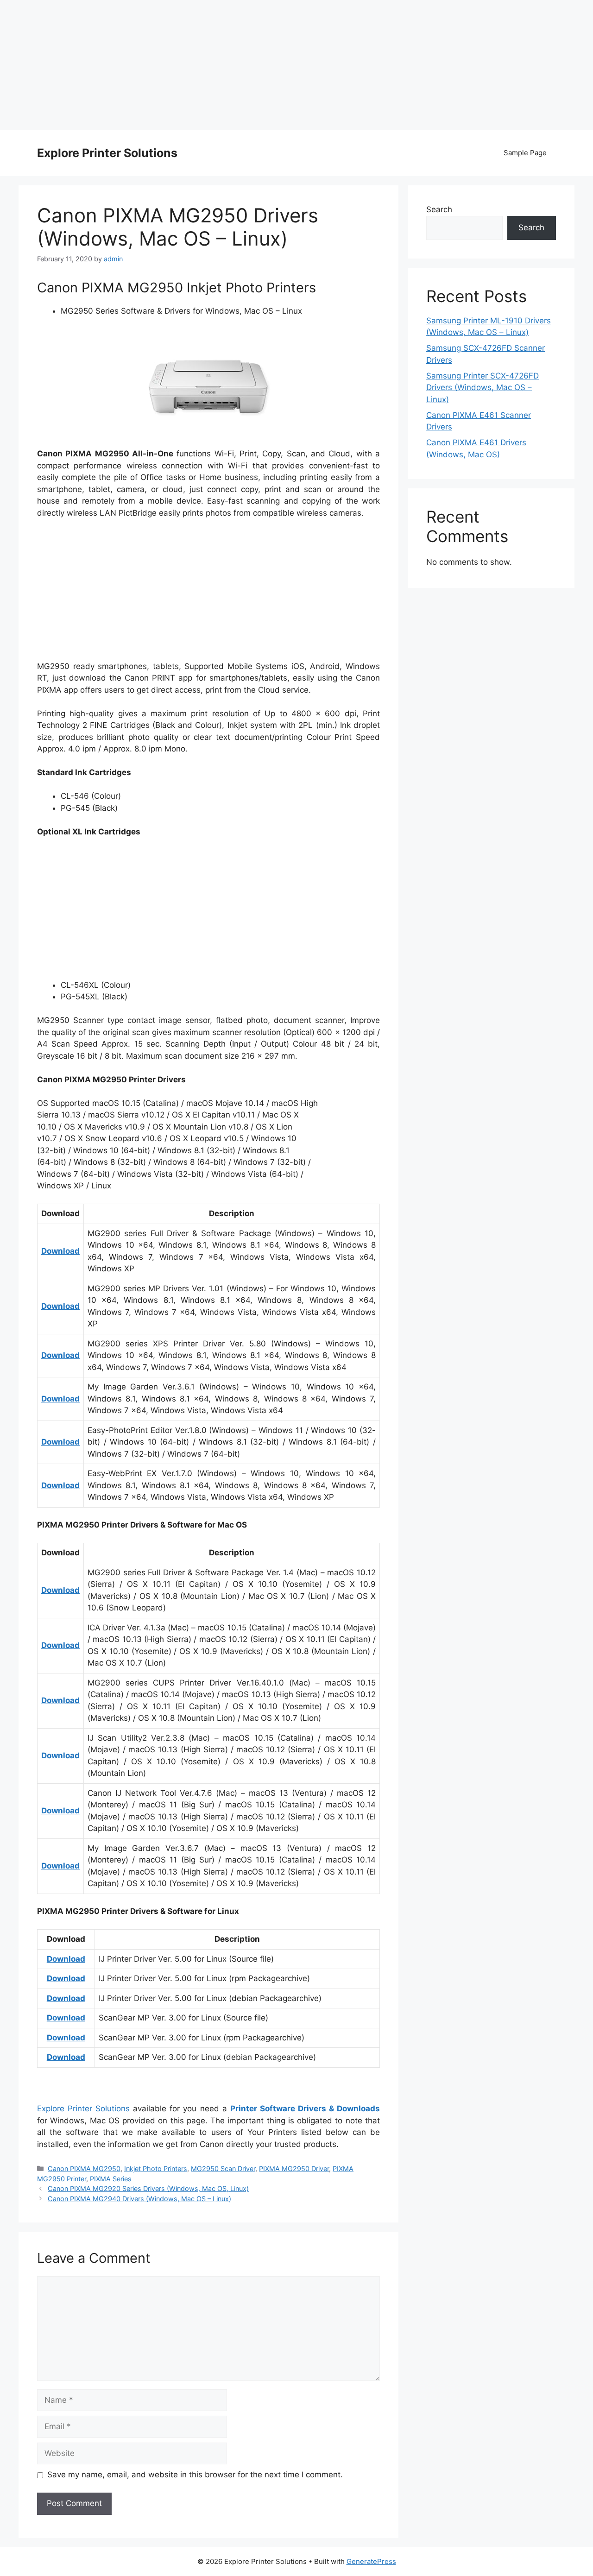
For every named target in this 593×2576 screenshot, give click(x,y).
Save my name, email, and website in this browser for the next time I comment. (195, 2475)
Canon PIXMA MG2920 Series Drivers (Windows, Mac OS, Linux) (148, 2188)
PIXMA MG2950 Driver (294, 2169)
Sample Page (525, 153)
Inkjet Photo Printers (156, 2169)
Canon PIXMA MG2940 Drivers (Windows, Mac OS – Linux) (139, 2199)
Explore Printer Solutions (107, 153)
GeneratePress (371, 2561)
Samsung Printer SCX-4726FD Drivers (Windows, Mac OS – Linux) (483, 388)
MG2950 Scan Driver (223, 2169)
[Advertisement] (296, 65)
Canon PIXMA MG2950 (84, 2169)
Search (439, 209)
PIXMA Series (111, 2179)
